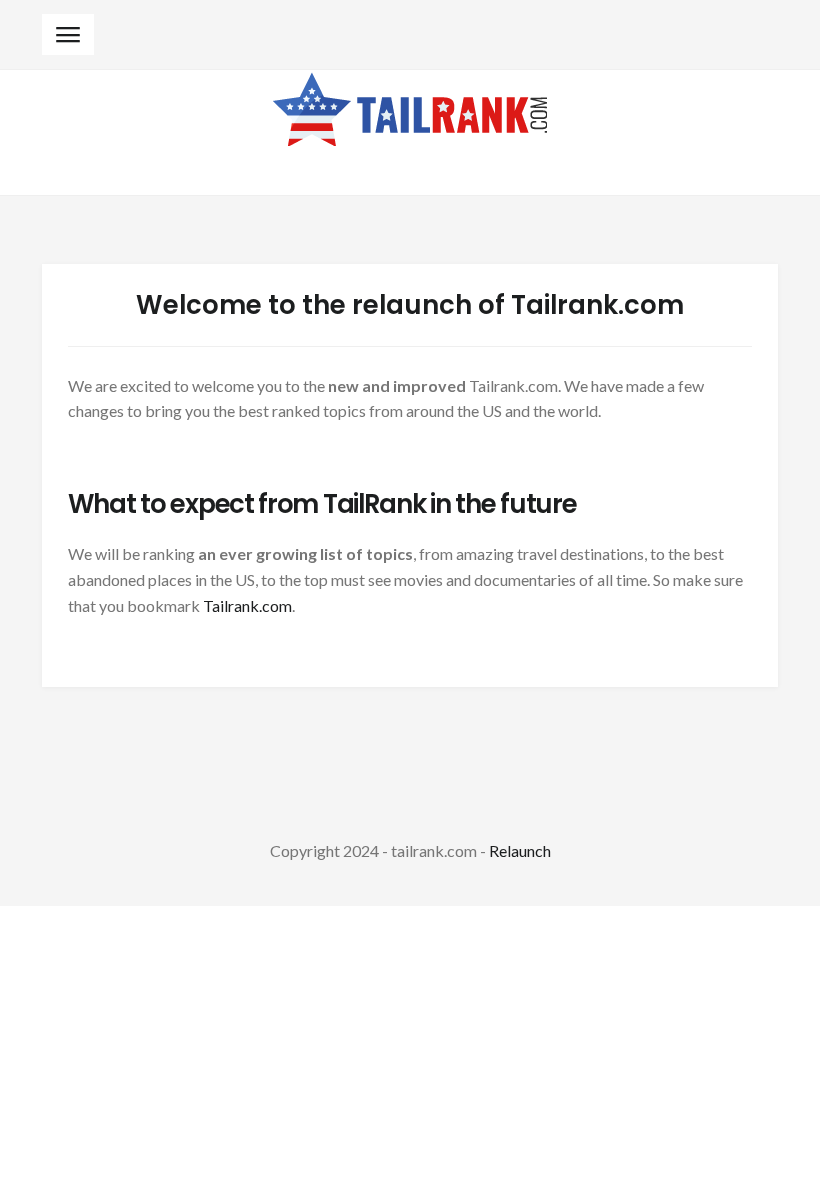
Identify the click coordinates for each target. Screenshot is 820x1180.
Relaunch (520, 850)
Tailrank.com (247, 605)
